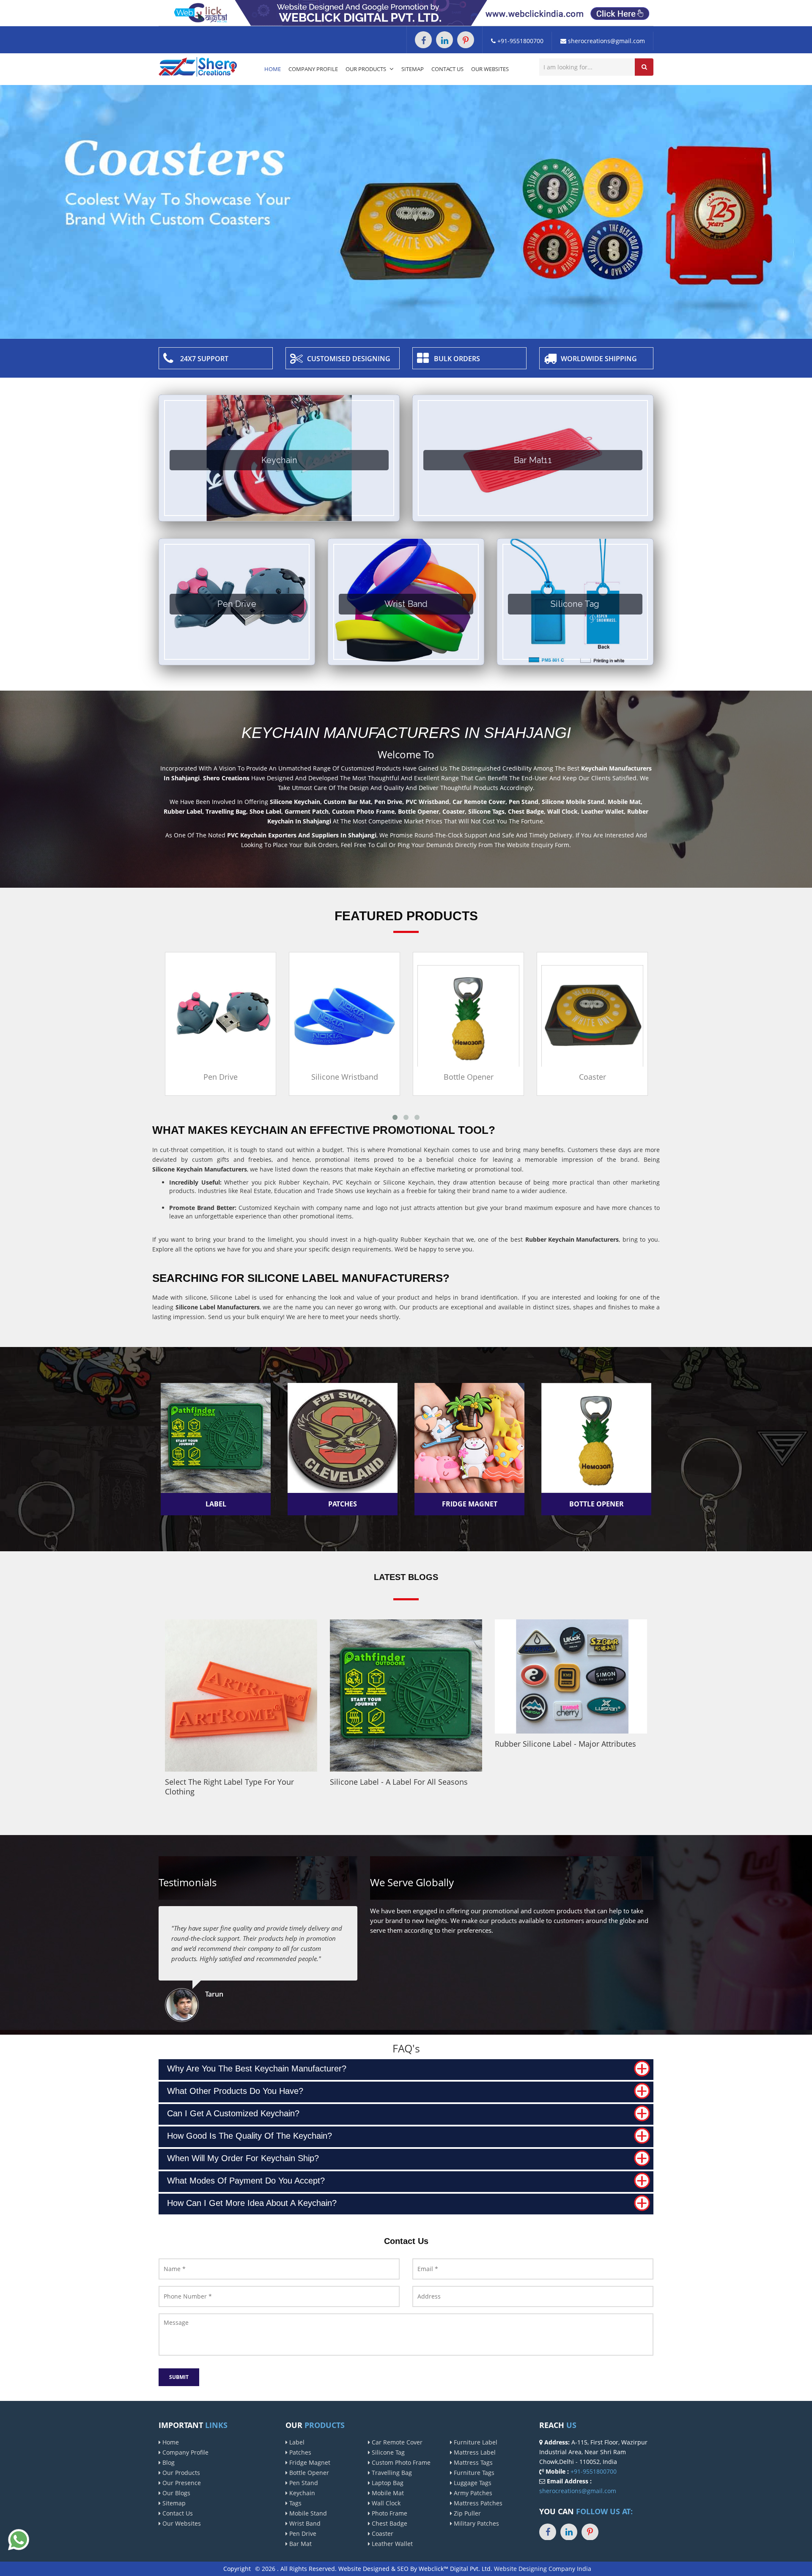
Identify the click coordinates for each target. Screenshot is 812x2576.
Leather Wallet (391, 2544)
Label (296, 2442)
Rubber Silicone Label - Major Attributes (565, 1744)
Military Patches (476, 2523)
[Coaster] (542, 1015)
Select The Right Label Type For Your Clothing (229, 1787)
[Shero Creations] (198, 66)
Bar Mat (300, 2544)
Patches (299, 2452)
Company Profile (313, 69)
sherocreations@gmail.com (606, 41)
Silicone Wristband (294, 1077)
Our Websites (490, 69)
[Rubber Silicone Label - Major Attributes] (571, 1676)
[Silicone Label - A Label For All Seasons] (406, 1695)
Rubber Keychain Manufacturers (572, 1239)
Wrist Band (304, 2523)
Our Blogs (176, 2493)
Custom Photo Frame (400, 2462)
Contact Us (447, 69)
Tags (295, 2503)
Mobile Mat (387, 2493)
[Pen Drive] (170, 1015)
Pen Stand (303, 2483)
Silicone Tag (387, 2452)
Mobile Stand (307, 2513)
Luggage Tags (472, 2483)
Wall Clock (385, 2503)
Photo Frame (389, 2513)
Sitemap (413, 69)
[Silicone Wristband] (294, 1015)
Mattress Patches (477, 2503)
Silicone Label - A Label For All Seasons (399, 1782)
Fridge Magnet (309, 2462)
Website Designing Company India (543, 2569)
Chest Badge (389, 2523)
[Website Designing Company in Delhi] (406, 12)
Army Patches (472, 2493)
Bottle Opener (418, 1077)
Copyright (237, 2569)
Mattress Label (474, 2452)
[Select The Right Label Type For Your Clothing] (241, 1695)
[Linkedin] (444, 40)
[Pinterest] (466, 40)
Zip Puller (466, 2513)
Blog (168, 2462)
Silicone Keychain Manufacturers (200, 1169)
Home (273, 69)
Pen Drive (170, 1077)
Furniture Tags (473, 2473)
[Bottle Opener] (418, 1015)
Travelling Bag (391, 2473)
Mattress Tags (472, 2462)
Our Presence (181, 2483)
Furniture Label (475, 2442)
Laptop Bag (387, 2483)
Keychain (301, 2493)
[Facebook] (423, 40)
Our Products (366, 69)
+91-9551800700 (520, 41)
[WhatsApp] (19, 2539)
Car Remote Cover (396, 2442)
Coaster (542, 1077)
